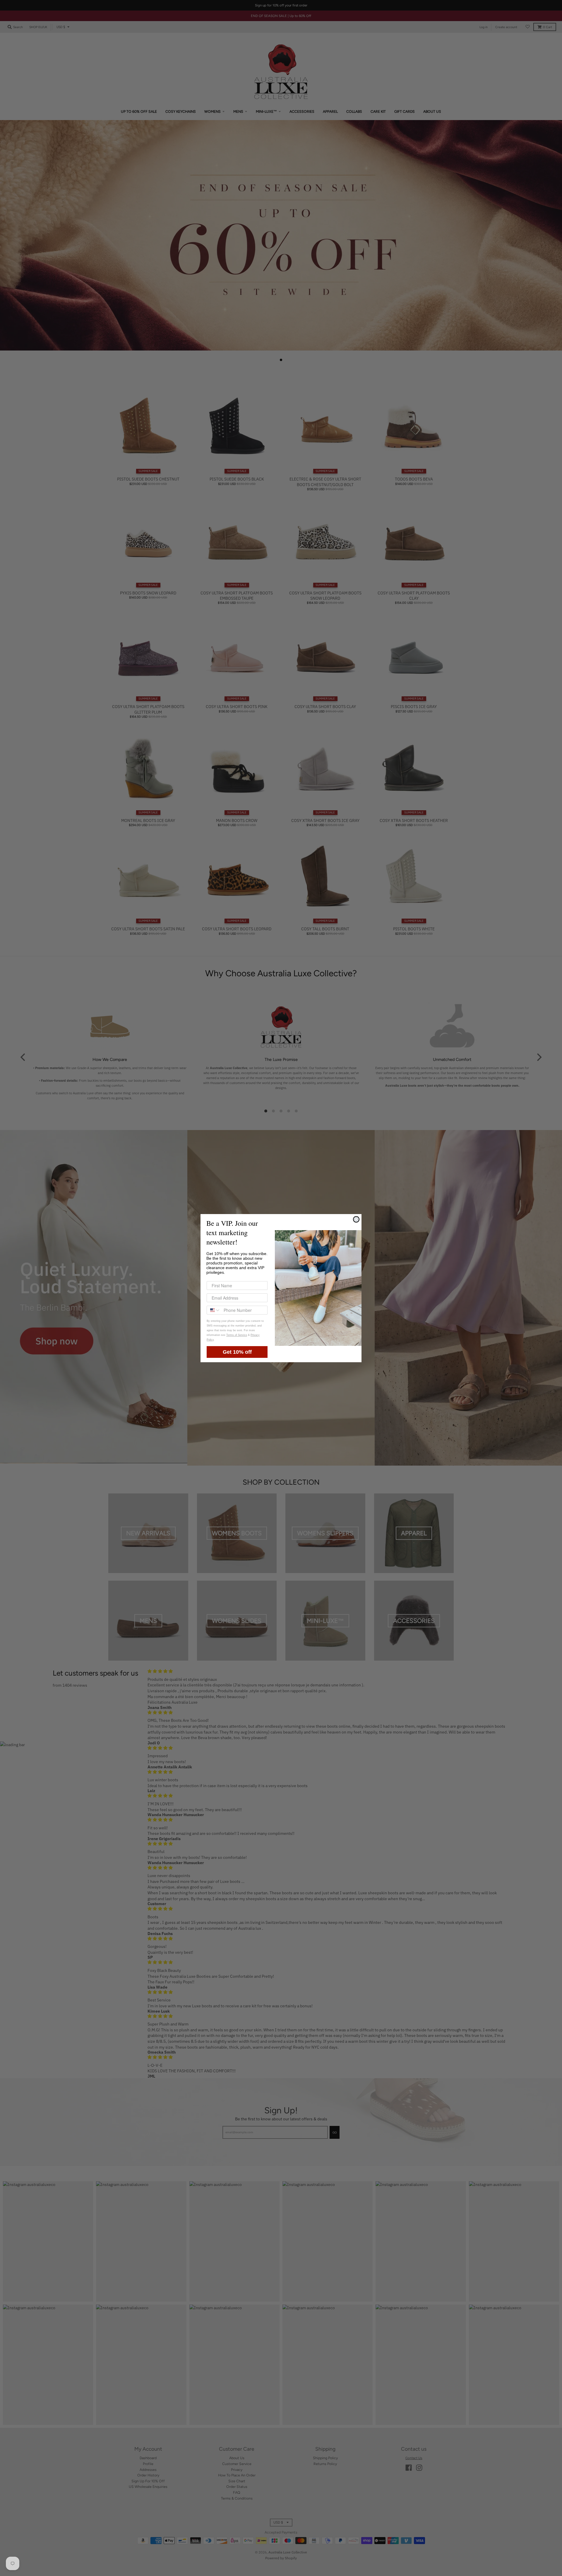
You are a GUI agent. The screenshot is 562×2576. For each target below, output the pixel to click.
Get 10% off (237, 1352)
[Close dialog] (356, 1219)
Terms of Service (237, 1335)
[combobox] (214, 1310)
